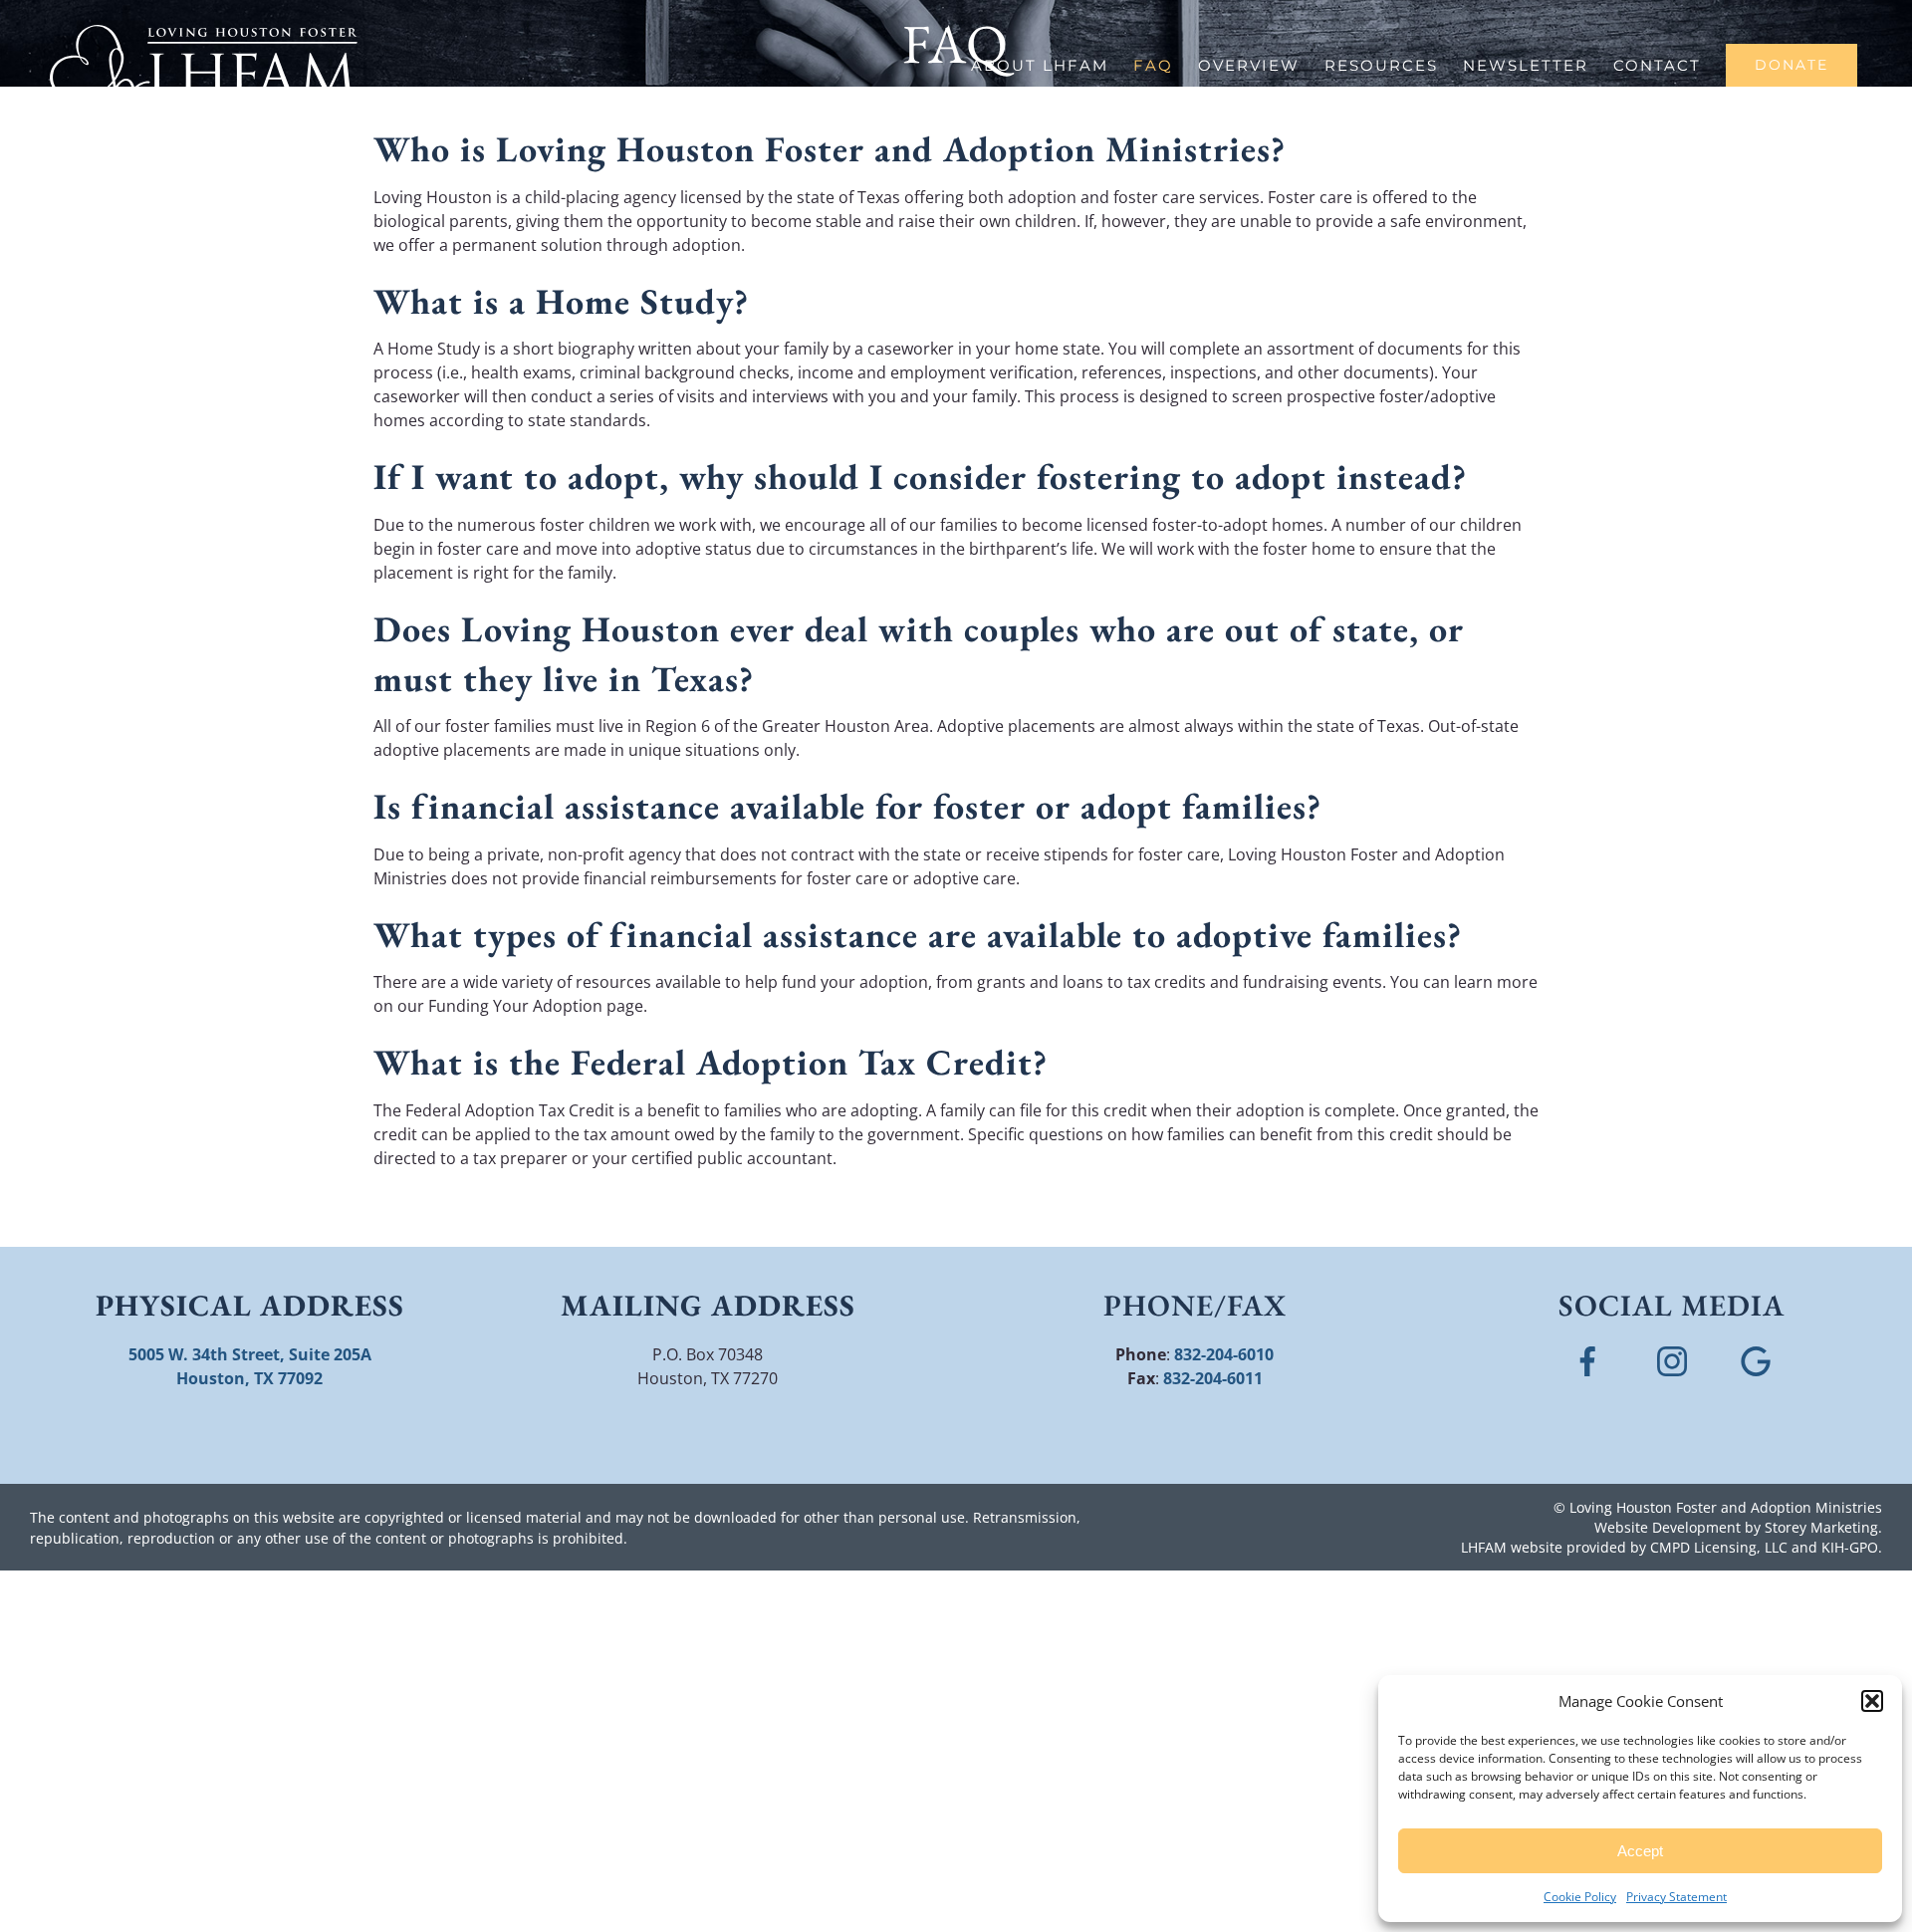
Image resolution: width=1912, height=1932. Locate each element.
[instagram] (1672, 1354)
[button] (1872, 1701)
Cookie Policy (1580, 1897)
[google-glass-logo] (1756, 1354)
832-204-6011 (1213, 1378)
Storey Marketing (1821, 1527)
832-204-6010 (1224, 1354)
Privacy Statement (1676, 1897)
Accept (1640, 1851)
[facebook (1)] (1587, 1354)
